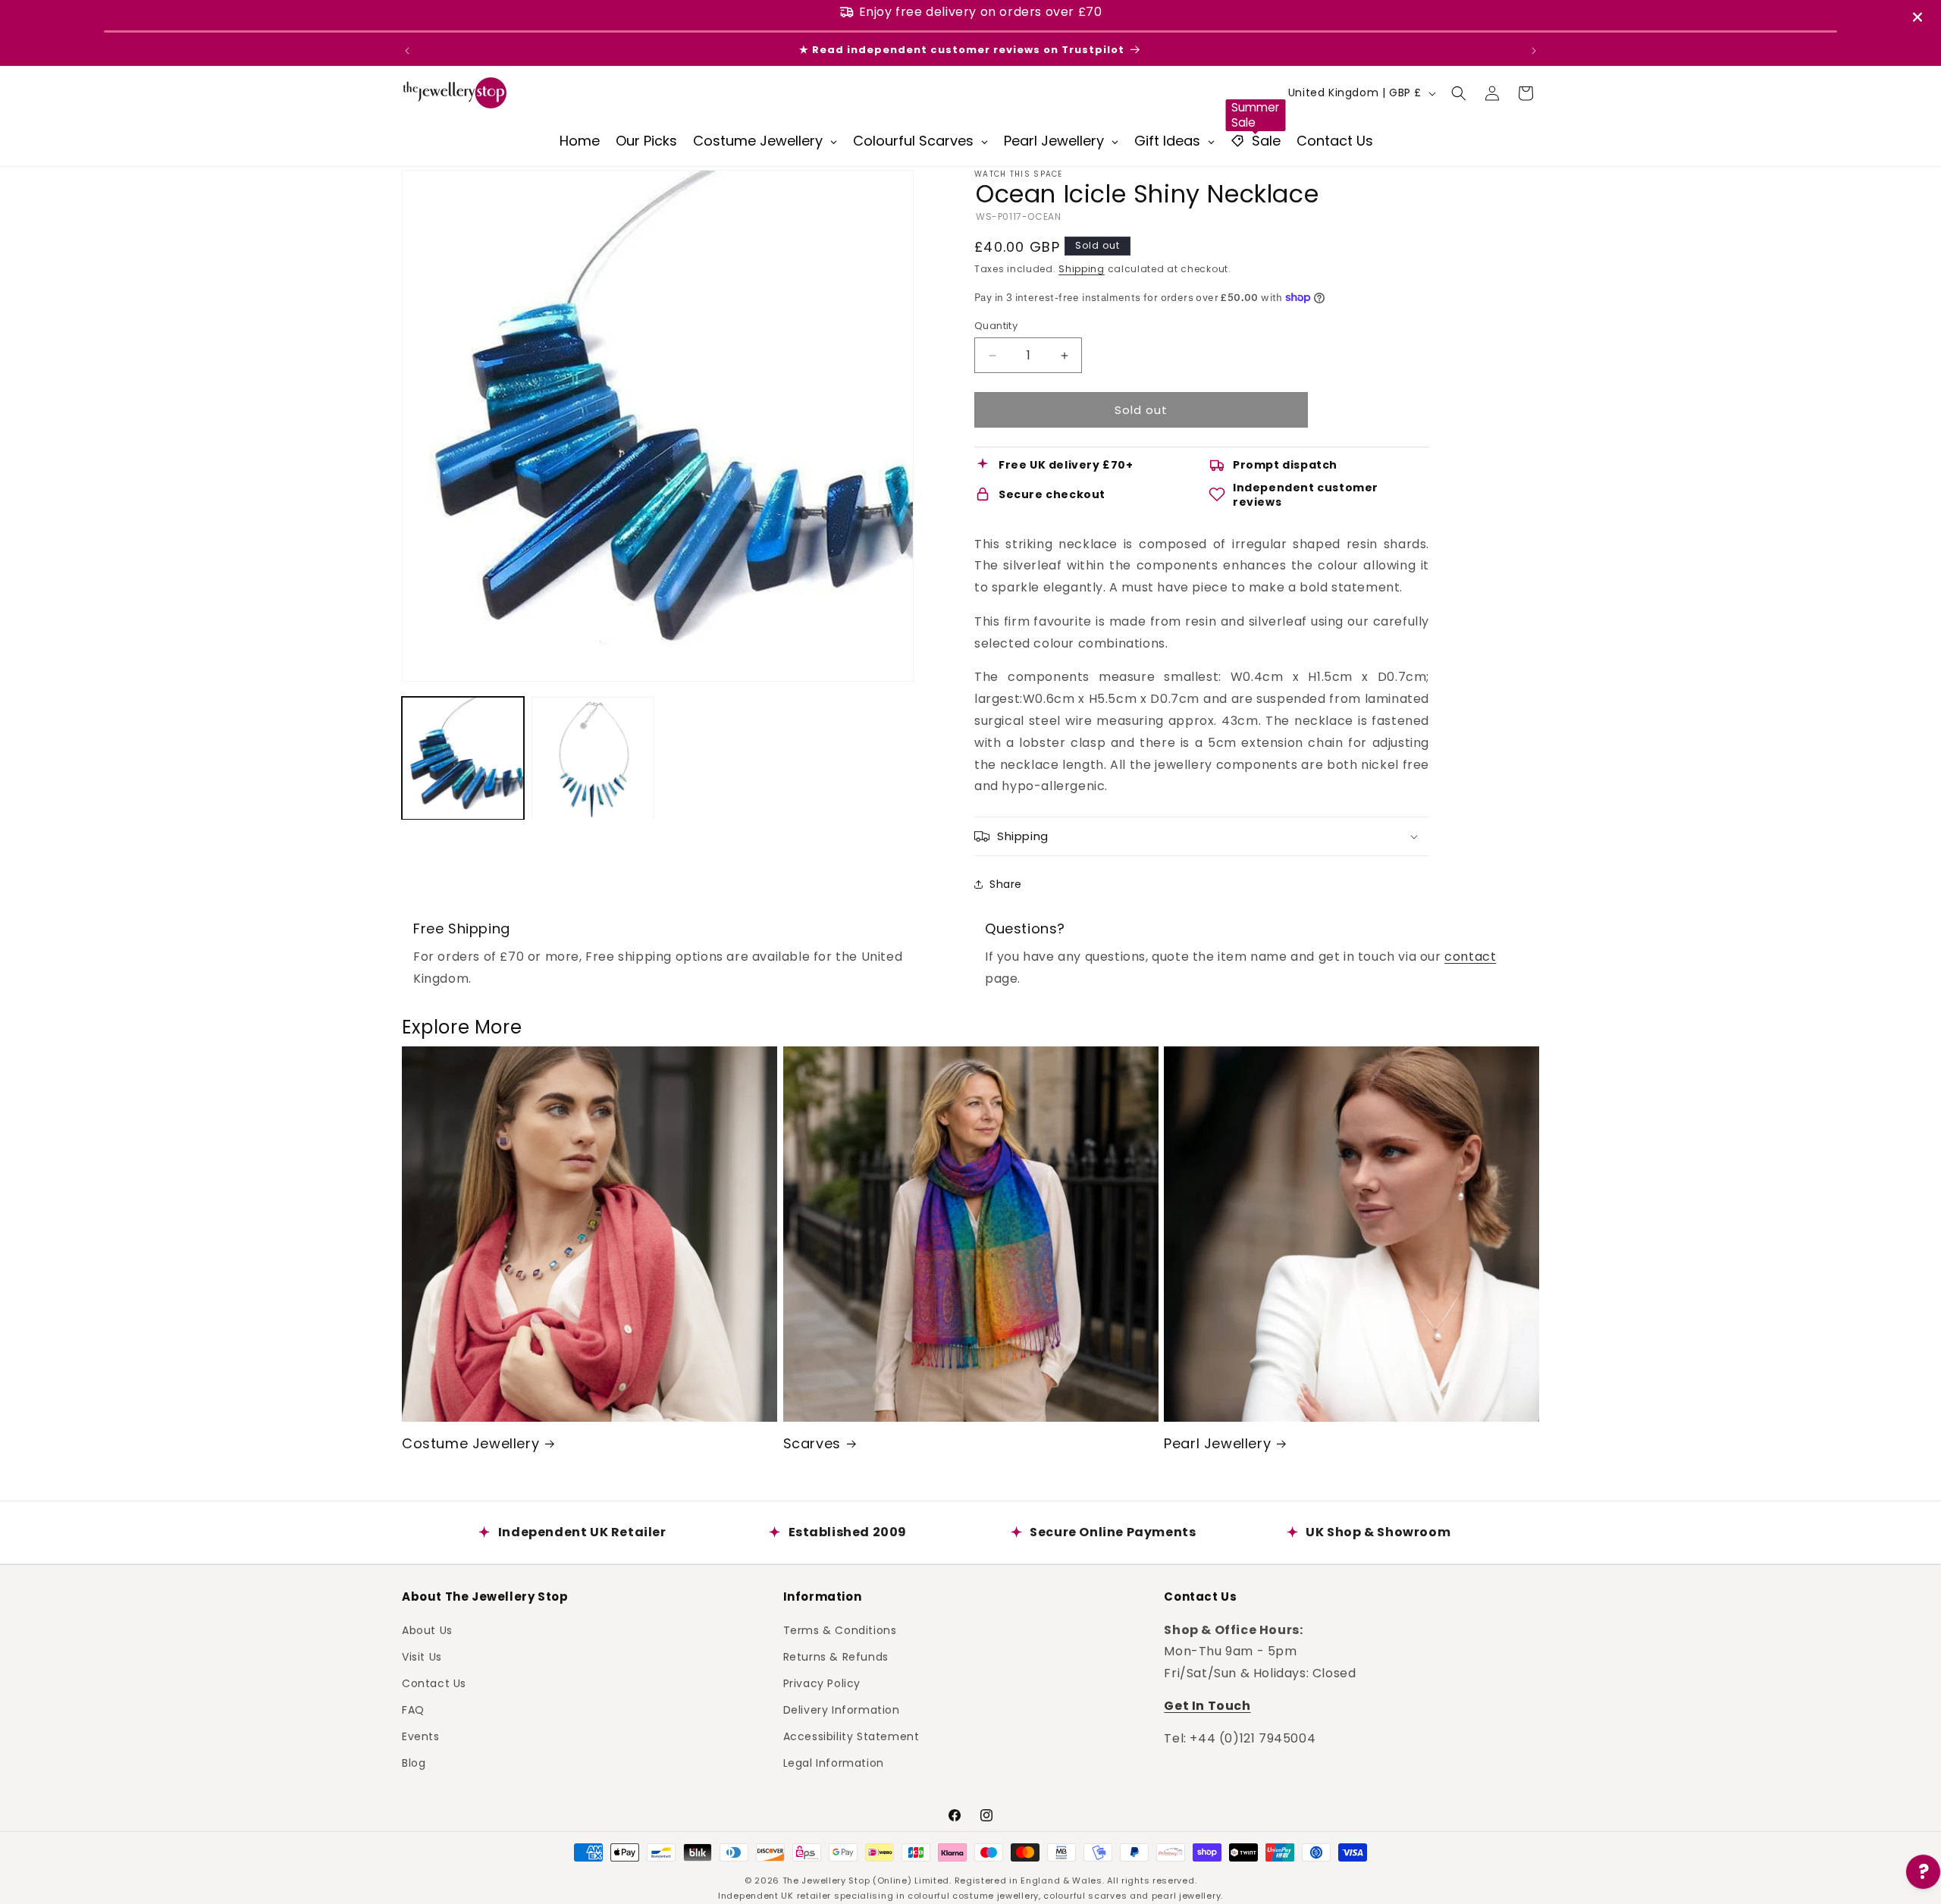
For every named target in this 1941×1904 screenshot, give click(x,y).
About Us (427, 1630)
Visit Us (422, 1656)
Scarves (812, 1443)
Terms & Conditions (840, 1630)
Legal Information (834, 1763)
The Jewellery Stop (826, 1880)
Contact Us (434, 1683)
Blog (414, 1763)
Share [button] (1006, 884)
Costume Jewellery (470, 1443)
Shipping (1082, 269)
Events (421, 1736)
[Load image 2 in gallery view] (593, 758)
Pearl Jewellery (1217, 1443)
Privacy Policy (822, 1683)
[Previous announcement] (407, 51)
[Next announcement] (1534, 51)
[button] (1459, 93)
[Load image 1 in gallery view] (463, 758)
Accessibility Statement (851, 1736)
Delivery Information (842, 1710)
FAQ (413, 1710)
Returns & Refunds (836, 1656)
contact (1470, 957)
